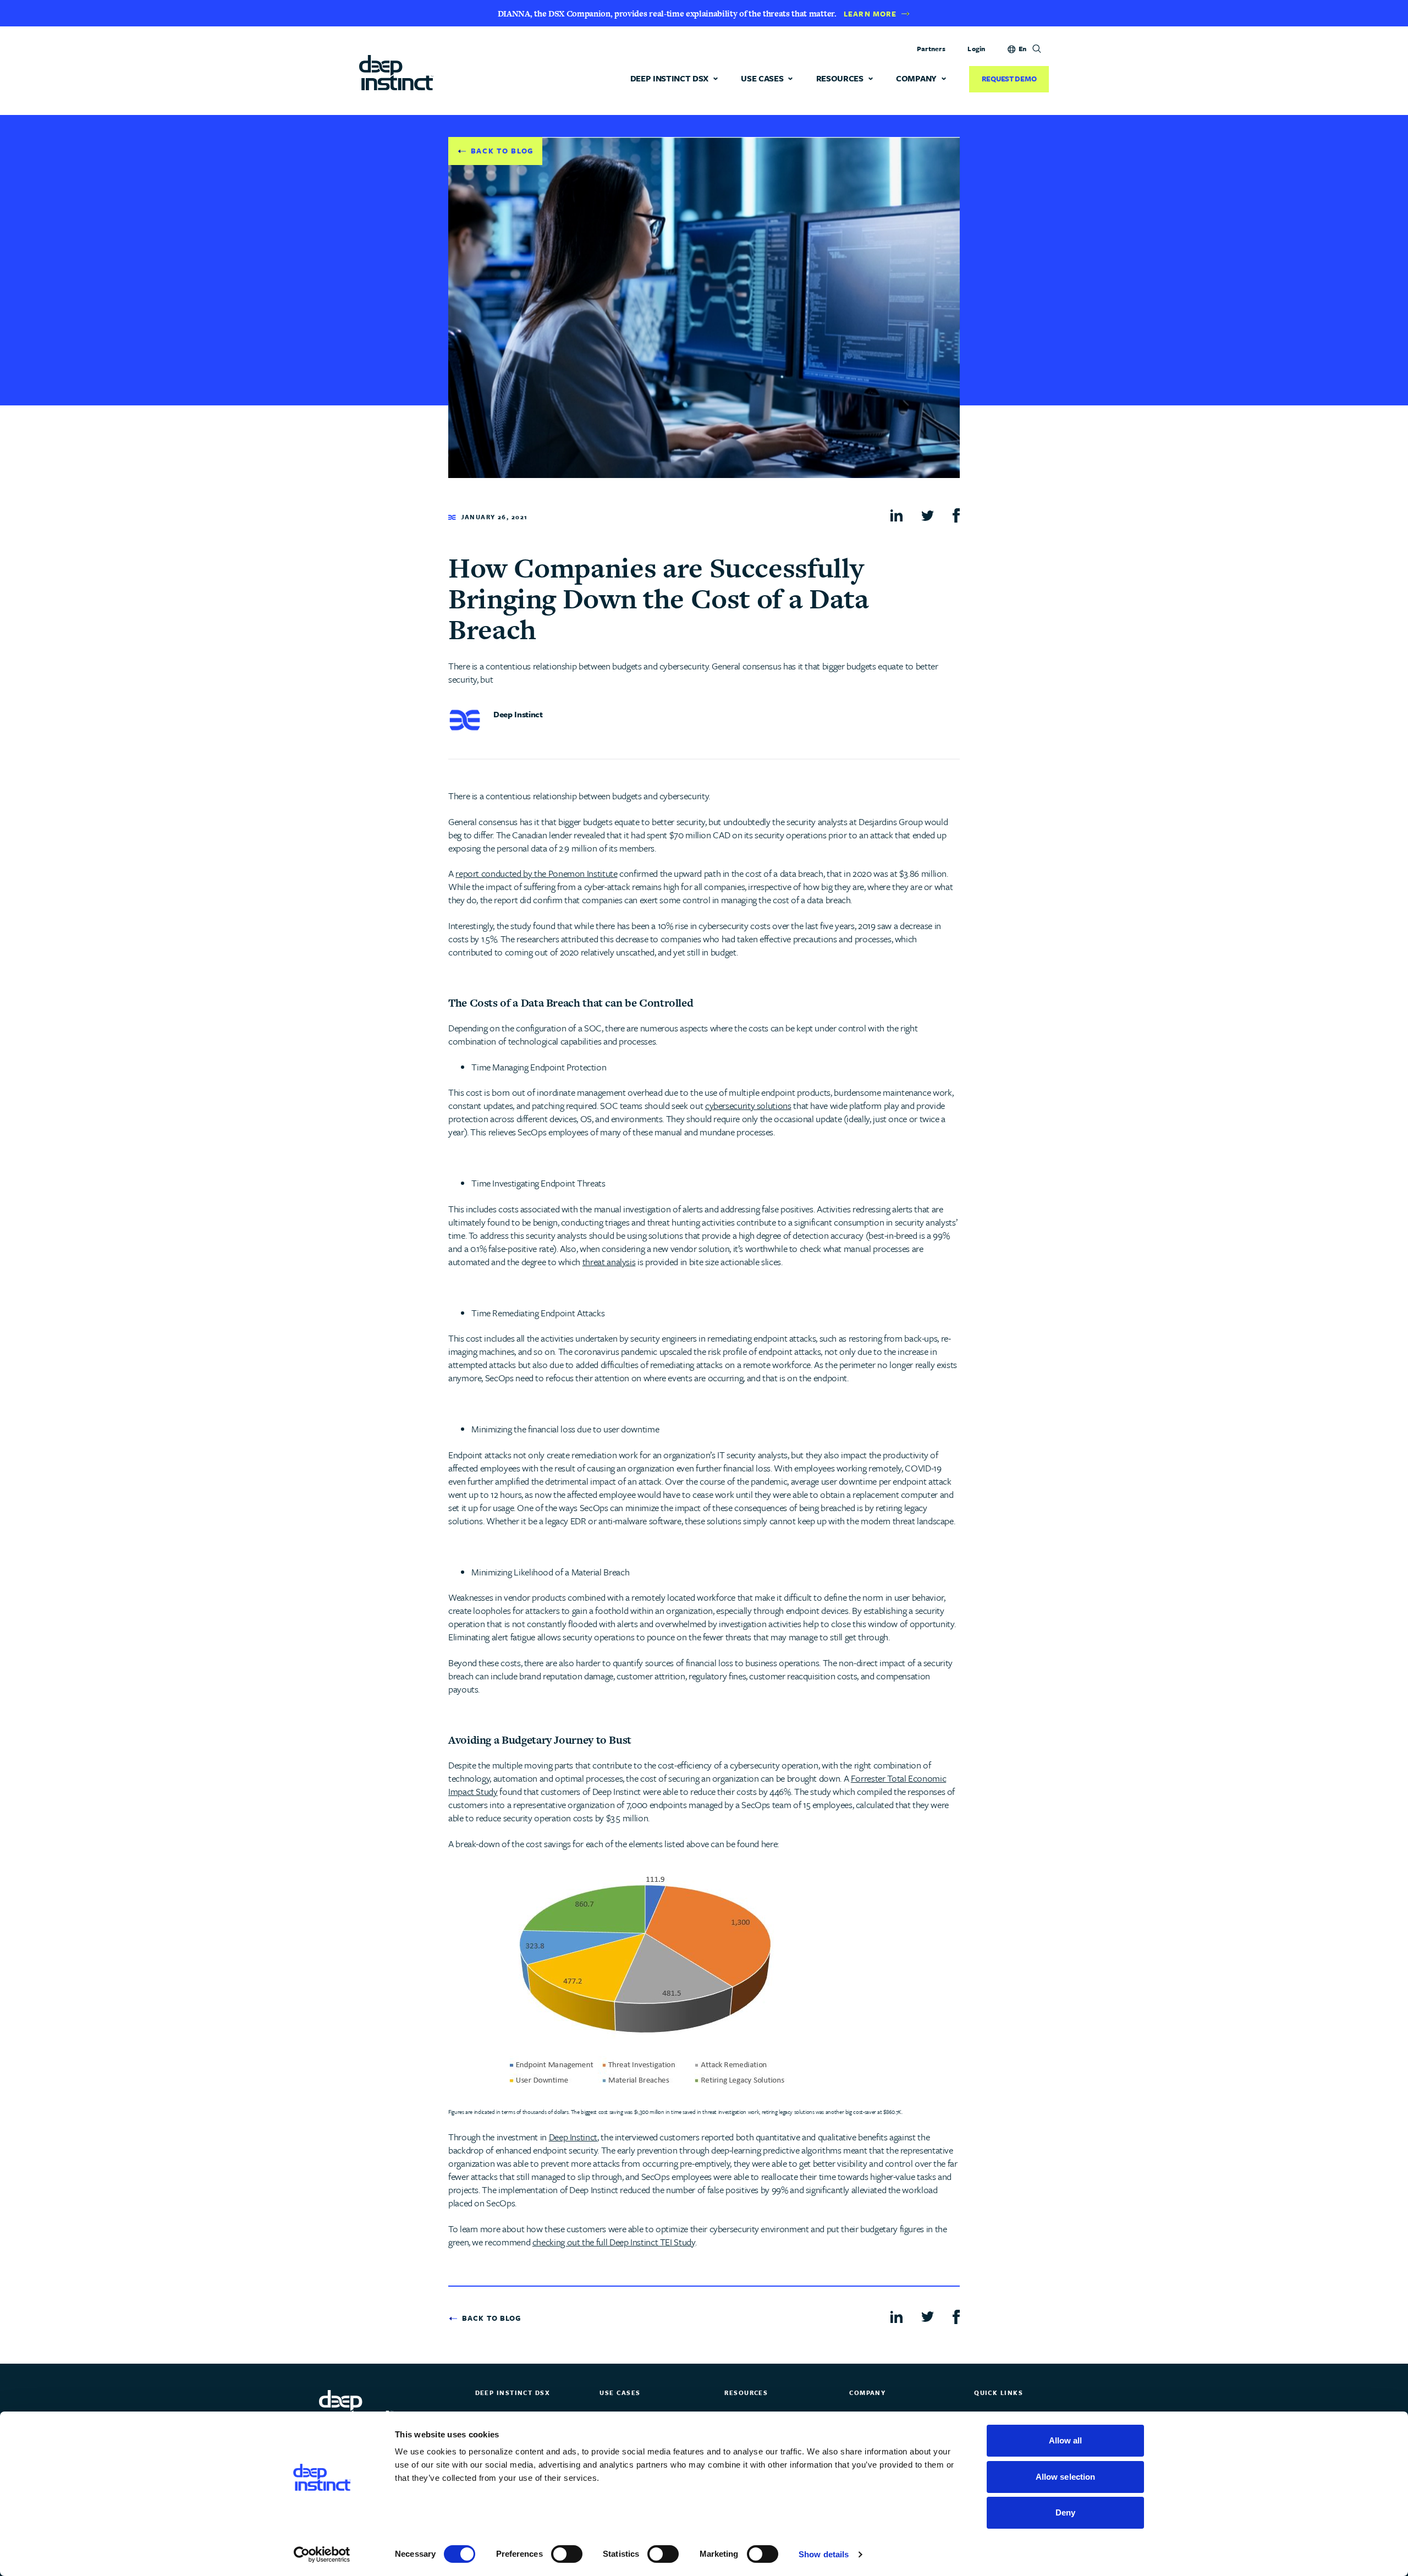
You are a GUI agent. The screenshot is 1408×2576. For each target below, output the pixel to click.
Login (976, 48)
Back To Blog (502, 151)
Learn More (870, 14)
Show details (824, 2554)
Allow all (1066, 2440)
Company (916, 78)
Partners (931, 48)
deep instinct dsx (670, 78)
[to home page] (396, 72)
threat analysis (609, 1262)
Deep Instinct (573, 2137)
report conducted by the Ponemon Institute (536, 873)
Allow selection (1066, 2477)
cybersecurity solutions (748, 1105)
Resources (840, 78)
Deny (1065, 2512)
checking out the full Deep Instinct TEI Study (614, 2242)
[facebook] (956, 515)
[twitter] (928, 514)
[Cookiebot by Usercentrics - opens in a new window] (322, 2555)
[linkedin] (897, 515)
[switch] (567, 2554)
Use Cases (762, 78)
